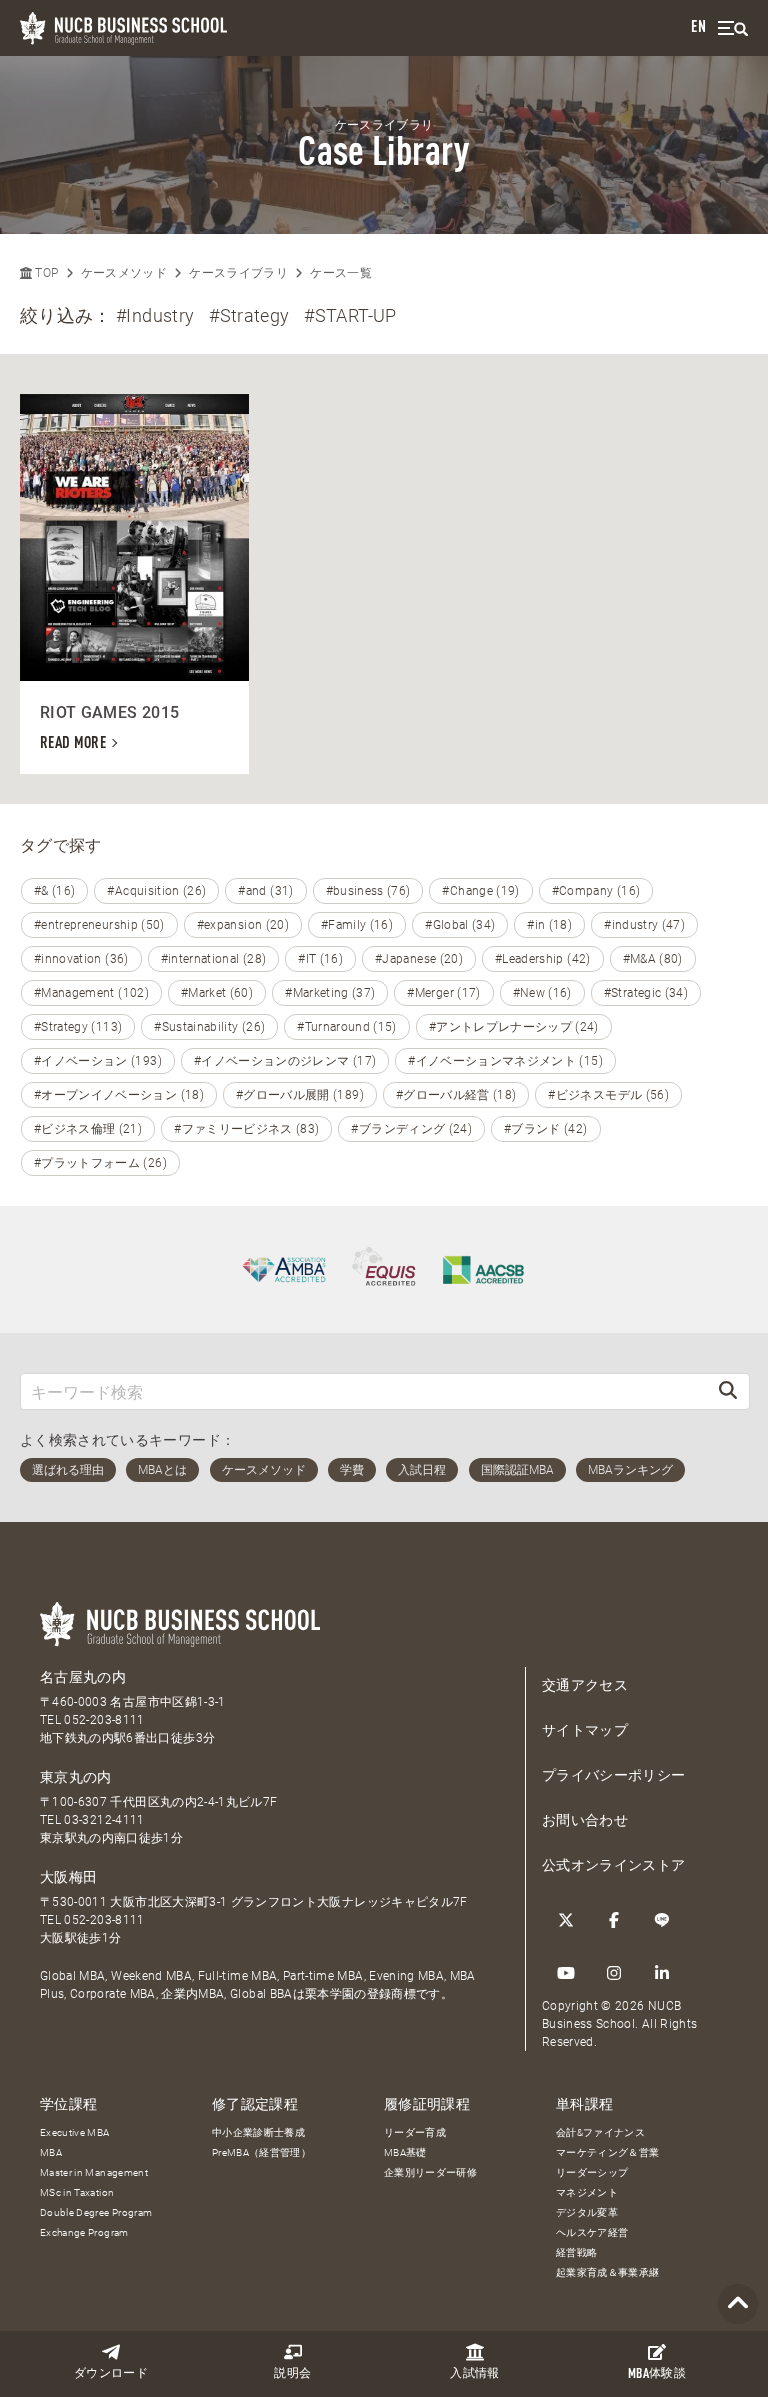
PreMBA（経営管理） (261, 2152)
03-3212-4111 (104, 1820)
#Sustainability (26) (209, 1027)
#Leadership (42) (543, 959)
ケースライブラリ (238, 273)
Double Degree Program (96, 2212)
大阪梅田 (68, 1877)
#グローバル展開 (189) (300, 1095)
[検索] (728, 1391)
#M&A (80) (653, 959)
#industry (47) (644, 925)
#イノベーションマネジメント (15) (505, 1061)
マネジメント (587, 2192)
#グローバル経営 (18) (456, 1095)
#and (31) (265, 891)
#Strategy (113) (78, 1027)
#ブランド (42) (546, 1129)
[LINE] (662, 1920)
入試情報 (474, 2374)
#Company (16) (596, 891)
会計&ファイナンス (600, 2132)
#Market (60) (217, 993)
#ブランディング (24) (411, 1129)
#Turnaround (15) (347, 1027)
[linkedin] (662, 1973)
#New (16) (542, 993)
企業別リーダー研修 (430, 2172)
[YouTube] (566, 1973)
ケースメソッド (124, 273)
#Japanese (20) (419, 959)
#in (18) (549, 925)
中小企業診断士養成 (258, 2132)
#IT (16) (320, 959)
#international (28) (214, 959)
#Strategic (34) (646, 993)
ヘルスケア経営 (592, 2232)
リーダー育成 (415, 2132)
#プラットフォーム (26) (100, 1163)
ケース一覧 (341, 273)
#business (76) (368, 891)
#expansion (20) (243, 925)
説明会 (292, 2374)
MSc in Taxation (77, 2192)
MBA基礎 (405, 2152)
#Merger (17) (443, 993)
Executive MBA (75, 2132)
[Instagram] (614, 1973)
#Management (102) (91, 993)
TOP (45, 273)
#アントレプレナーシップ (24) (514, 1027)
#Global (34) (460, 925)
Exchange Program (84, 2232)
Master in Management (94, 2172)
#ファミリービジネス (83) (246, 1129)
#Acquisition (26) (156, 891)
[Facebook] (614, 1920)
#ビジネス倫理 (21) (88, 1129)
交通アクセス (585, 1685)
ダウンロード (111, 2374)
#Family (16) (357, 925)
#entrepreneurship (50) (99, 925)
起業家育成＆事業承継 (608, 2272)
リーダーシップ (592, 2172)
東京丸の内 (76, 1777)
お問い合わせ (585, 1820)
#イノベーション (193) (98, 1061)
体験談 (657, 2374)
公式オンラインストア (614, 1865)
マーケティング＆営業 (608, 2152)
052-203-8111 (104, 1720)
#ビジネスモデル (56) (608, 1095)
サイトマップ (585, 1730)
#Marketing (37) (330, 993)
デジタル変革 (587, 2212)
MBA (51, 2152)
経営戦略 (576, 2252)
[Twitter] (566, 1920)
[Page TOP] (738, 2304)
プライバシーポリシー (614, 1775)
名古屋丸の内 (83, 1677)
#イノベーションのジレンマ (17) (285, 1061)
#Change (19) (480, 891)
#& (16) (54, 891)
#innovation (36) (81, 959)
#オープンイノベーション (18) (119, 1095)
